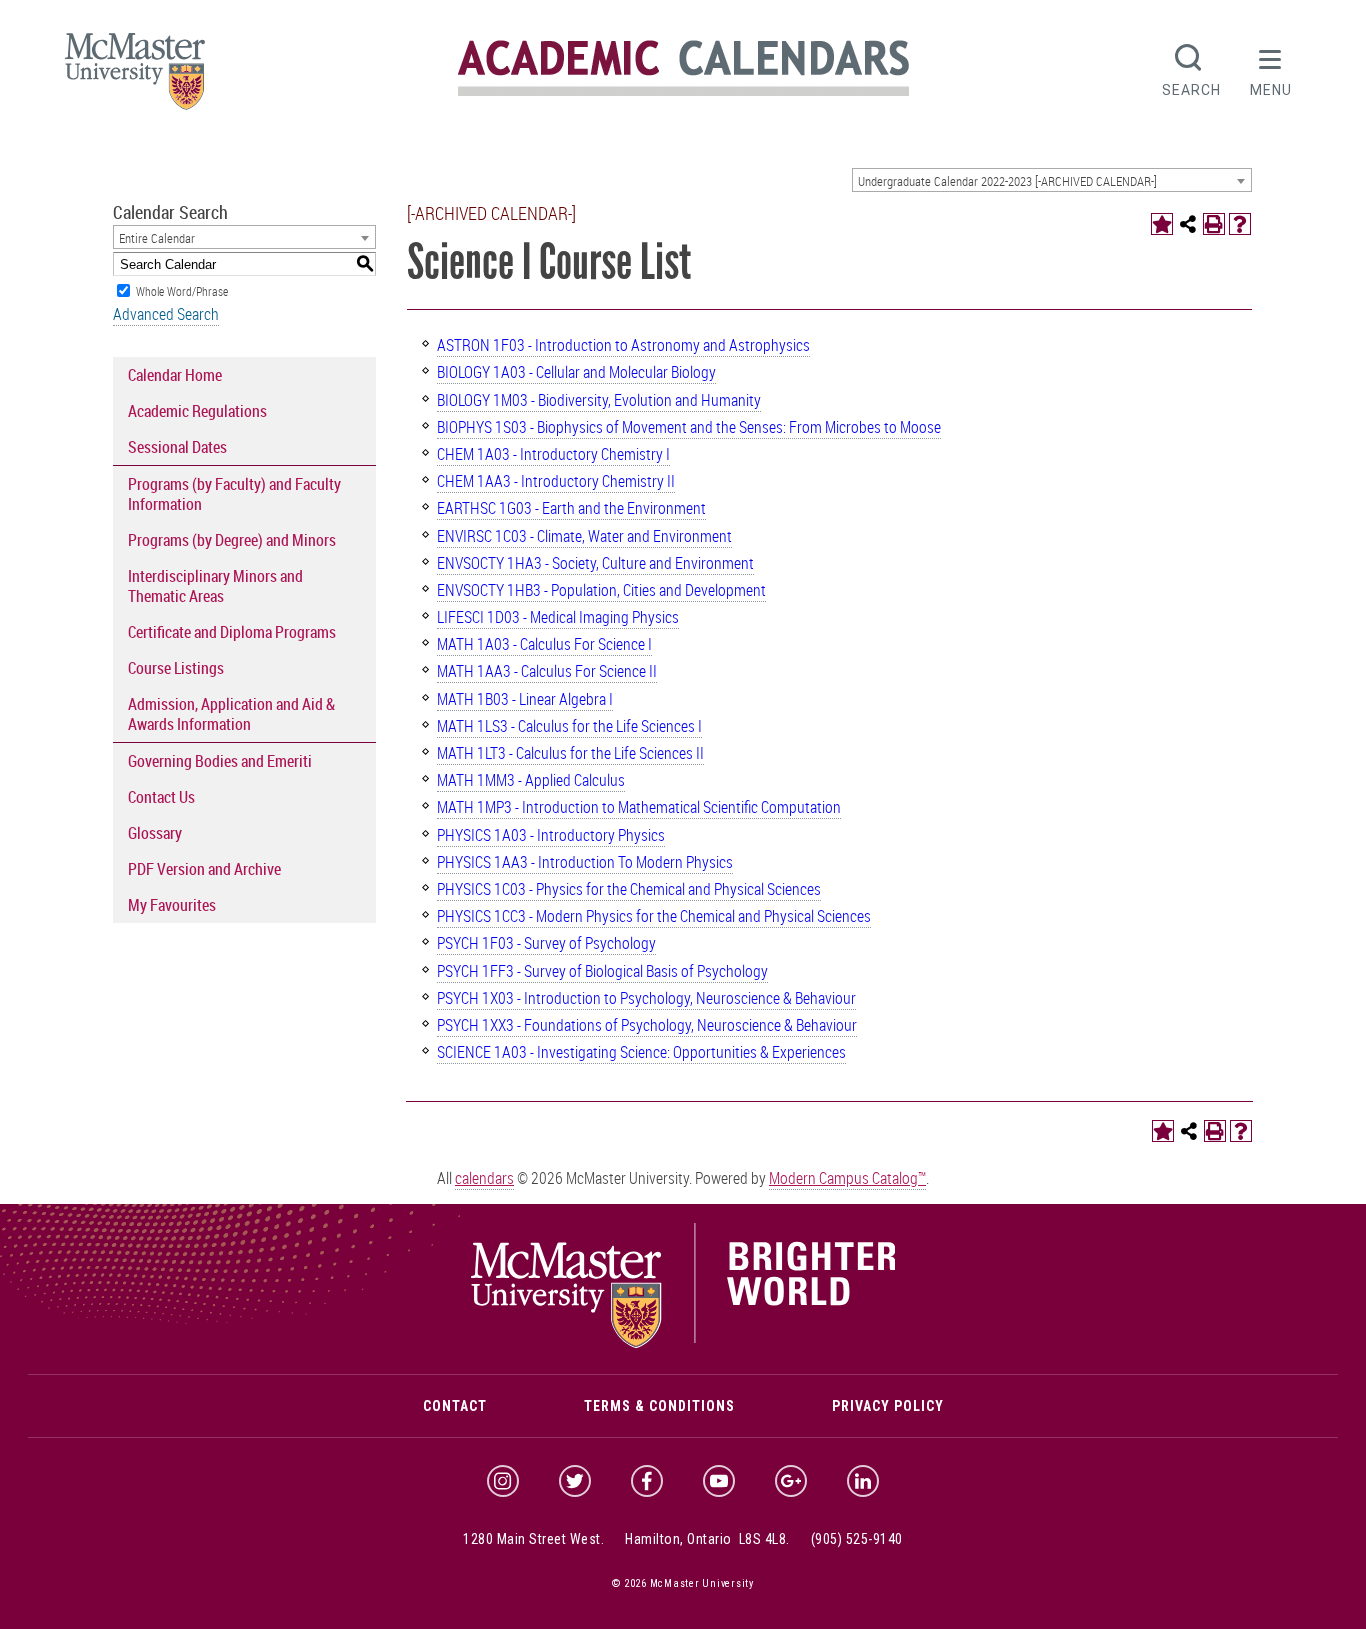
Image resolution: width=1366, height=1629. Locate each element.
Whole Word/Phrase (182, 291)
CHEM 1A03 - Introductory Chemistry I (553, 454)
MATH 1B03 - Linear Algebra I (525, 699)
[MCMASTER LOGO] (135, 77)
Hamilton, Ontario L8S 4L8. (707, 1539)
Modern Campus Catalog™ (847, 1178)
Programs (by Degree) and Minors (232, 540)
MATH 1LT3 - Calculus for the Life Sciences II (570, 753)
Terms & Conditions (659, 1406)
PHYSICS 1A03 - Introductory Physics (551, 835)
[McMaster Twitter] (575, 1481)
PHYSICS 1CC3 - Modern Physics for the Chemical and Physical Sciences (654, 916)
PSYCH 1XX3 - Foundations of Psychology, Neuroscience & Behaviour (647, 1025)
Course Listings (176, 668)
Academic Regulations (197, 411)
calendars (484, 1178)
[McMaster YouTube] (719, 1481)
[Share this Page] (1188, 224)
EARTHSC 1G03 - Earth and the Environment (571, 508)
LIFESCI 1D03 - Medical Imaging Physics (558, 617)
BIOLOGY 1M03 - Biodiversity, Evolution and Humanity (599, 400)
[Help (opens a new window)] (1240, 224)
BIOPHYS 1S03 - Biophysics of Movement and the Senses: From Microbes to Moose (689, 427)
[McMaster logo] (683, 1343)
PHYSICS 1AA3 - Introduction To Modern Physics (585, 862)
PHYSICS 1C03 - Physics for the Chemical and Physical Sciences (629, 889)
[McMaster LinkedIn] (863, 1481)
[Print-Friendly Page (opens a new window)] (1214, 224)
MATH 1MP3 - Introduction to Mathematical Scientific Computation (639, 807)
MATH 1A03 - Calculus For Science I (544, 644)
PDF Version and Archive (204, 869)
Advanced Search (166, 314)
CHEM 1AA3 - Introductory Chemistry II (556, 481)
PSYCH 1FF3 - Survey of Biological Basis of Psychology (602, 971)
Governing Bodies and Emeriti (220, 761)
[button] (1271, 68)
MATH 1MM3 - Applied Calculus (531, 780)
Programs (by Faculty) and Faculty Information (234, 494)
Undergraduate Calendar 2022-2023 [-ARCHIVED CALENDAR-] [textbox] (1007, 181)
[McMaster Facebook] (647, 1481)
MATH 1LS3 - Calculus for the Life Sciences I (569, 726)
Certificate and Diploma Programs (232, 632)
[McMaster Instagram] (503, 1481)
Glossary (155, 833)
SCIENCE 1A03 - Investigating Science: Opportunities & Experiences (641, 1052)
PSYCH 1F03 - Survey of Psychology (546, 943)
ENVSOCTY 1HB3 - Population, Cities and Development (601, 590)
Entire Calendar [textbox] (157, 238)
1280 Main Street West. (533, 1539)
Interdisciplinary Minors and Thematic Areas (215, 586)
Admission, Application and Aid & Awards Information (231, 714)
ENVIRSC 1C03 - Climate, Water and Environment (584, 536)
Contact (455, 1406)
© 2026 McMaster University (683, 1583)
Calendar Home (175, 375)
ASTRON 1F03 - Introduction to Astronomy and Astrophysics (623, 345)
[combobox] (1052, 180)
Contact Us (161, 797)
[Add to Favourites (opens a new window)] (1162, 224)
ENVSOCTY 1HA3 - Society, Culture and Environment (595, 563)
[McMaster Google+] (791, 1481)
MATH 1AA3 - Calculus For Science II (547, 671)
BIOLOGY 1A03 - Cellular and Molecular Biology (576, 372)
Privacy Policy (888, 1406)
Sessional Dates (177, 447)
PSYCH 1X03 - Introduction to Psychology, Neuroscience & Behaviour (646, 998)
